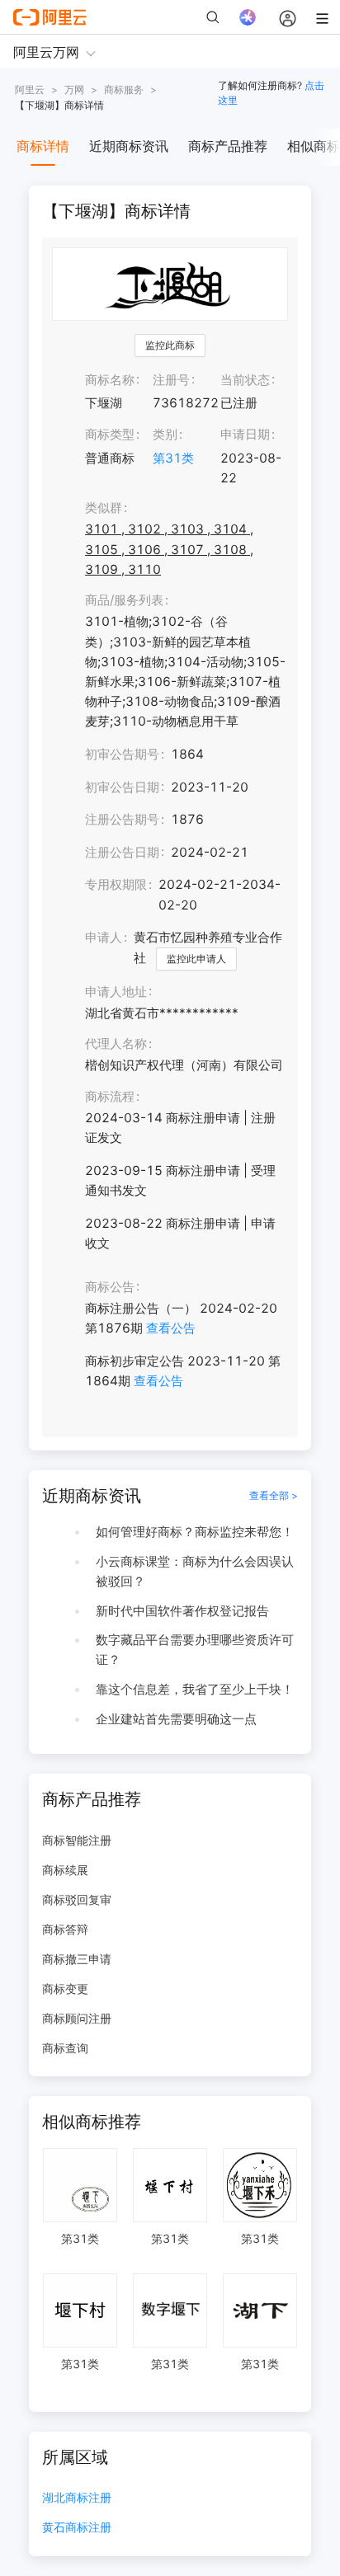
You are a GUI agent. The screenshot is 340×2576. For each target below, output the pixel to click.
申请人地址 (116, 992)
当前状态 (245, 380)
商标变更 (65, 1988)
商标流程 (110, 1096)
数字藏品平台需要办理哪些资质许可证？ (195, 1650)
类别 (165, 434)
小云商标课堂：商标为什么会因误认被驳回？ (195, 1571)
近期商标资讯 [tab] (129, 146)
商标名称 (110, 380)
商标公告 (110, 1287)
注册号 (171, 380)
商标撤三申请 (77, 1959)
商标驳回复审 (77, 1899)
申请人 (104, 937)
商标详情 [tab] (43, 146)
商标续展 (65, 1870)
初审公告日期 (122, 787)
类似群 (104, 508)
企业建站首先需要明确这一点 (176, 1719)
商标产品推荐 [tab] (228, 146)
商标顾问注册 (77, 2018)
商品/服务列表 (124, 600)
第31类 (173, 458)
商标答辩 (65, 1929)
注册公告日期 (122, 852)
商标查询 (65, 2048)
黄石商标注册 (77, 2528)
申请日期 (245, 434)
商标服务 (124, 89)
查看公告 (171, 1328)
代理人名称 (116, 1044)
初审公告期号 (122, 754)
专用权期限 (116, 884)
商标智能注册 (77, 1840)
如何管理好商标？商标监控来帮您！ (195, 1532)
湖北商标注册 (77, 2498)
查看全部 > (274, 1495)
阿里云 (30, 89)
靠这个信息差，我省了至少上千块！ (195, 1689)
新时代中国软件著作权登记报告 (182, 1611)
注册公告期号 (122, 819)
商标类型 (110, 434)
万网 (74, 89)
